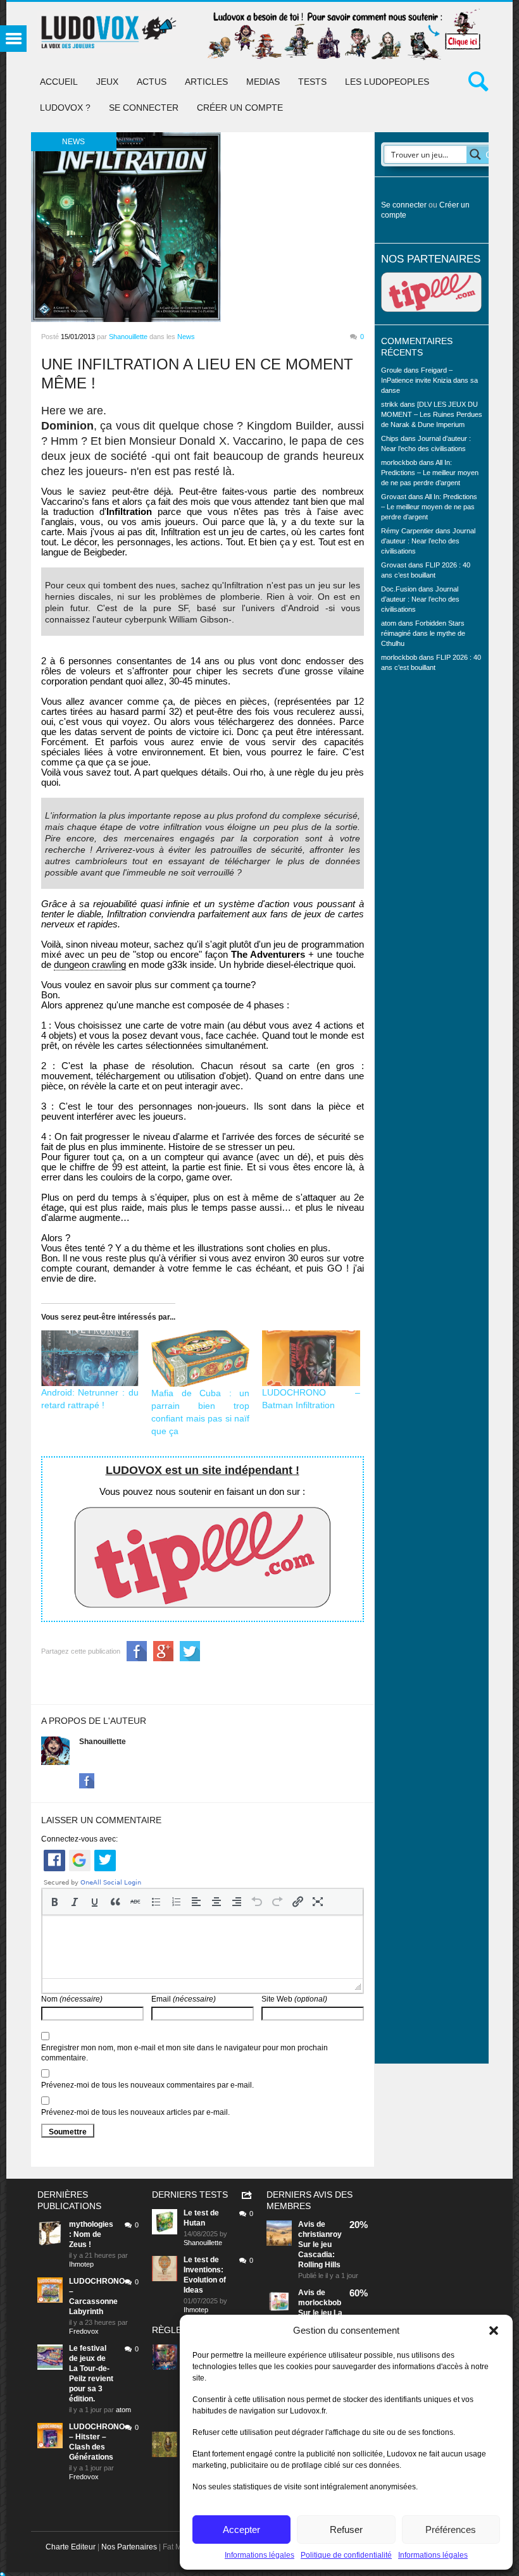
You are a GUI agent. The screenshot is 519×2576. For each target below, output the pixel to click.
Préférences (451, 2530)
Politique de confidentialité (346, 2555)
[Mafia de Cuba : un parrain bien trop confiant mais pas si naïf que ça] (200, 1359)
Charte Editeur (71, 2547)
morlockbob (320, 2303)
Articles (206, 82)
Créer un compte (240, 108)
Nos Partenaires (129, 2547)
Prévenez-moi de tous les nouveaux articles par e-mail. (135, 2112)
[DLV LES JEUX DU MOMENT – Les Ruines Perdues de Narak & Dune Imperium (432, 414)
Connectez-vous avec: (79, 1839)
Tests (312, 82)
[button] (494, 2331)
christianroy (320, 2234)
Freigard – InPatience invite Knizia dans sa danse (429, 380)
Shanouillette (128, 337)
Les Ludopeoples (387, 82)
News (186, 337)
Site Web (294, 1999)
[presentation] (54, 1902)
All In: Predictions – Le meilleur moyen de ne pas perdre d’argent (430, 473)
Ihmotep (81, 2264)
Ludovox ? (65, 108)
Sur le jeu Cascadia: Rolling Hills (319, 2255)
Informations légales (259, 2555)
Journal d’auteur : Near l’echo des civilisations (428, 541)
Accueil (59, 82)
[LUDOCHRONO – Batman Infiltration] (311, 1359)
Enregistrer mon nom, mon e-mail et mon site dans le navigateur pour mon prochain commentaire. (184, 2053)
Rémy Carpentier (407, 531)
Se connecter (144, 108)
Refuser (346, 2530)
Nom (72, 1999)
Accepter (241, 2530)
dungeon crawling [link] (90, 964)
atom (123, 2410)
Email (184, 1999)
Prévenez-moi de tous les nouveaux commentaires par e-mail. (147, 2085)
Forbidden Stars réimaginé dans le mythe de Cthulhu (423, 633)
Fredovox (84, 2331)
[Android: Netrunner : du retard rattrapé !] (90, 1359)
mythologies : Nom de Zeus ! (91, 2234)
